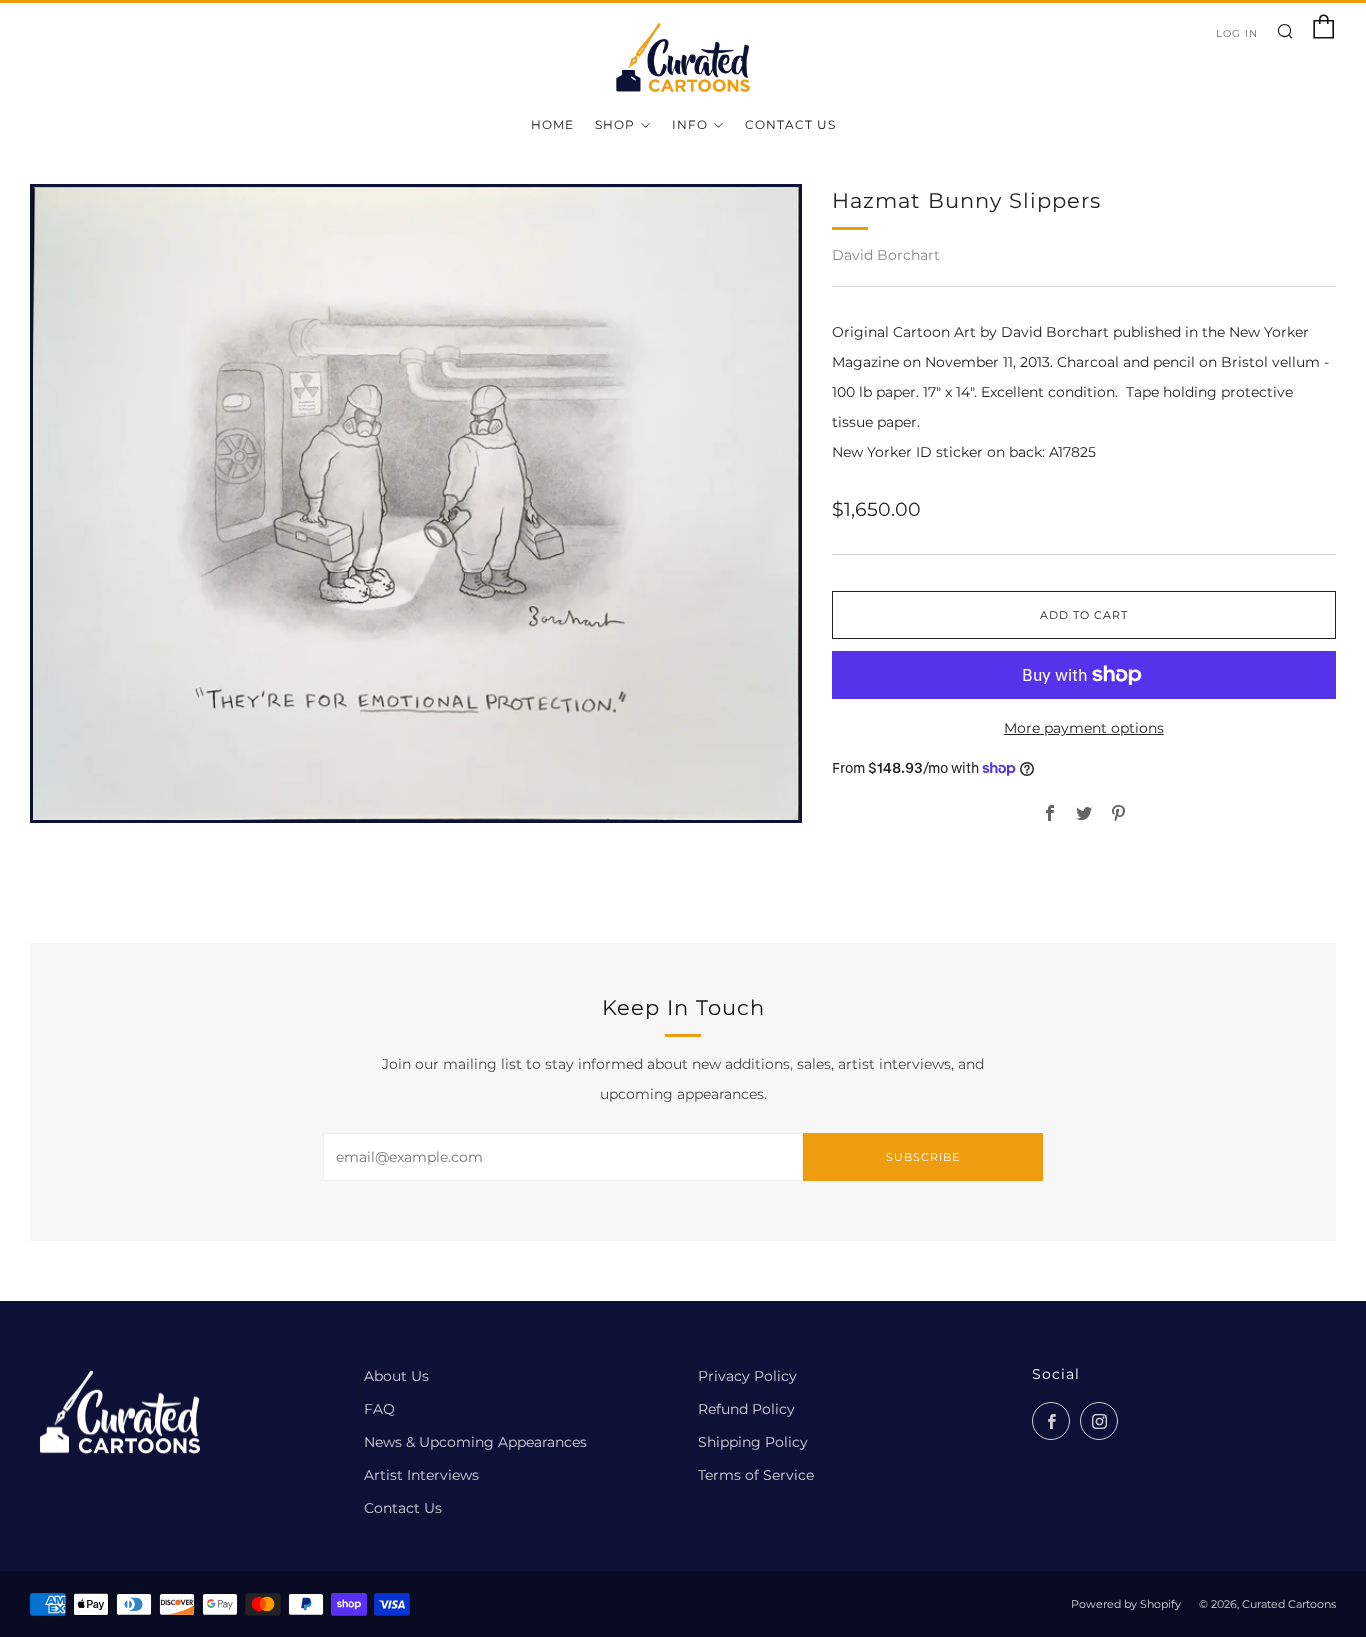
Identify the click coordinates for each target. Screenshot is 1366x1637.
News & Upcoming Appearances (475, 1442)
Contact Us (790, 124)
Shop (615, 124)
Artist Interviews (421, 1475)
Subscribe (923, 1157)
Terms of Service (756, 1475)
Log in (1237, 33)
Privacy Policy (747, 1376)
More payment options (1084, 728)
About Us (396, 1376)
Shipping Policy (753, 1442)
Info (690, 124)
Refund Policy (746, 1409)
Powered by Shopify (1126, 1604)
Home (552, 124)
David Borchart (886, 255)
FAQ (379, 1409)
